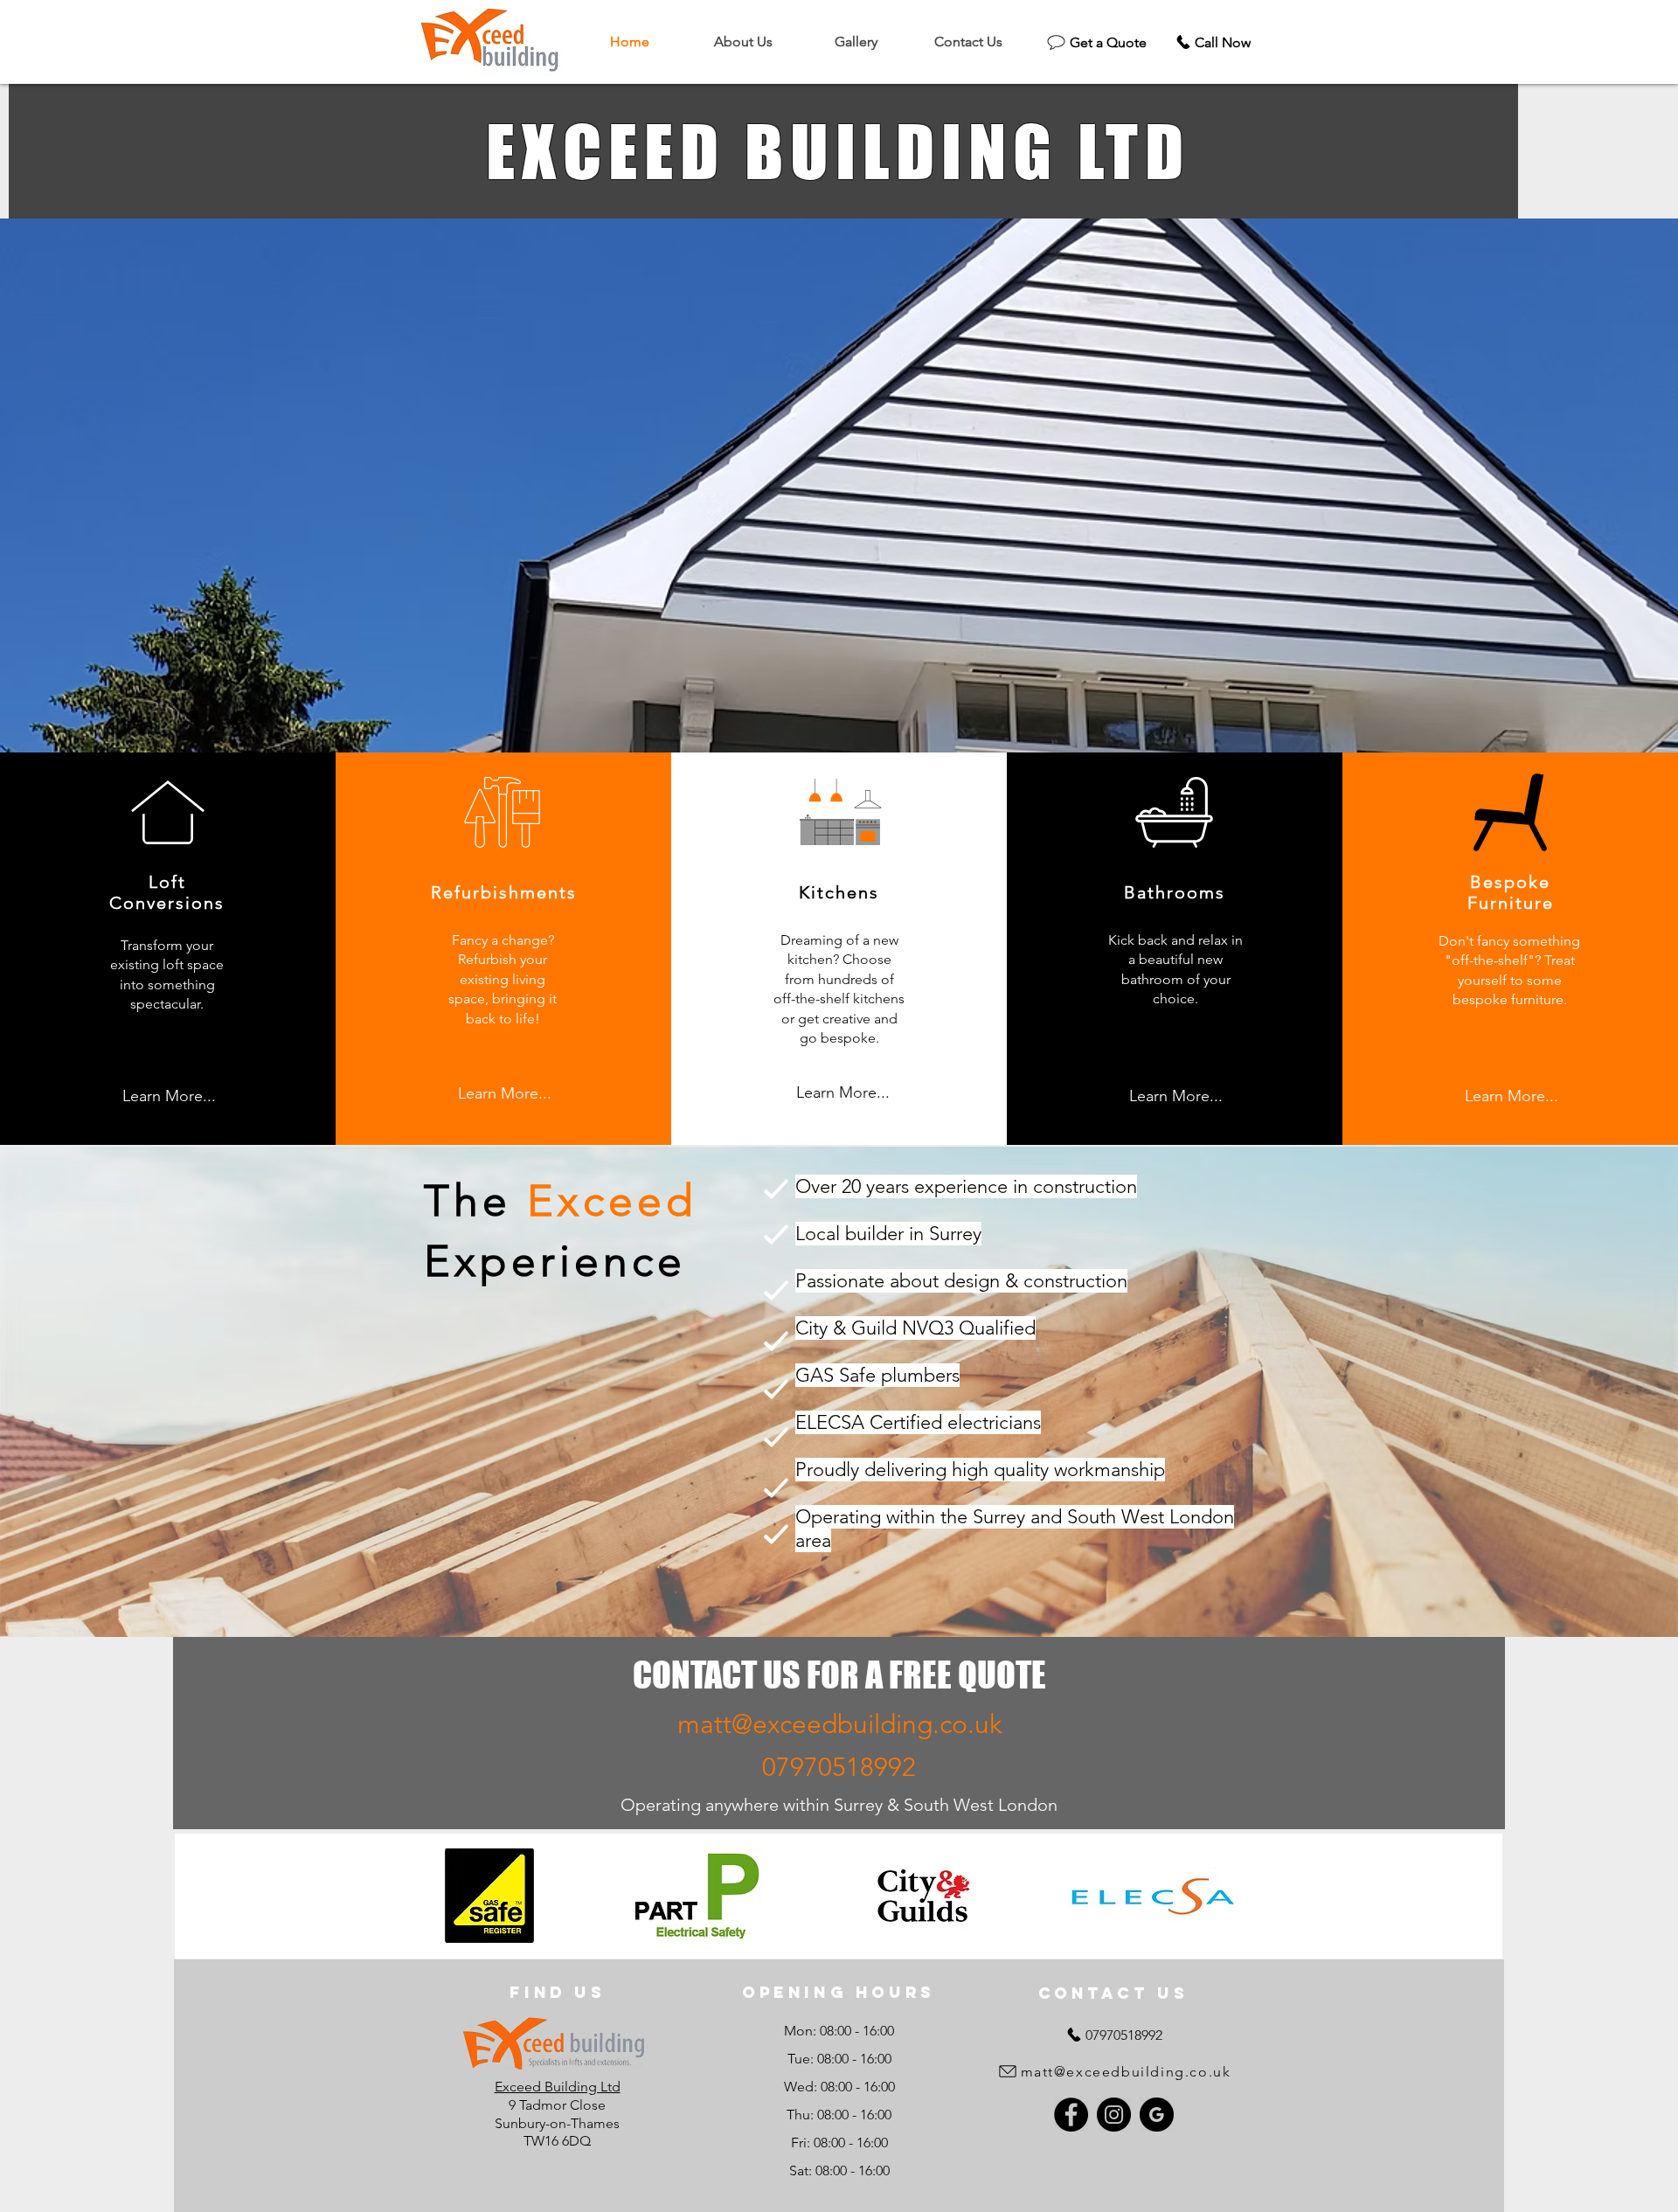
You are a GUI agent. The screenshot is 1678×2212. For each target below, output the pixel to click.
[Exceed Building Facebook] (1071, 2115)
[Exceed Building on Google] (1157, 2115)
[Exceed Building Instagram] (1114, 2115)
